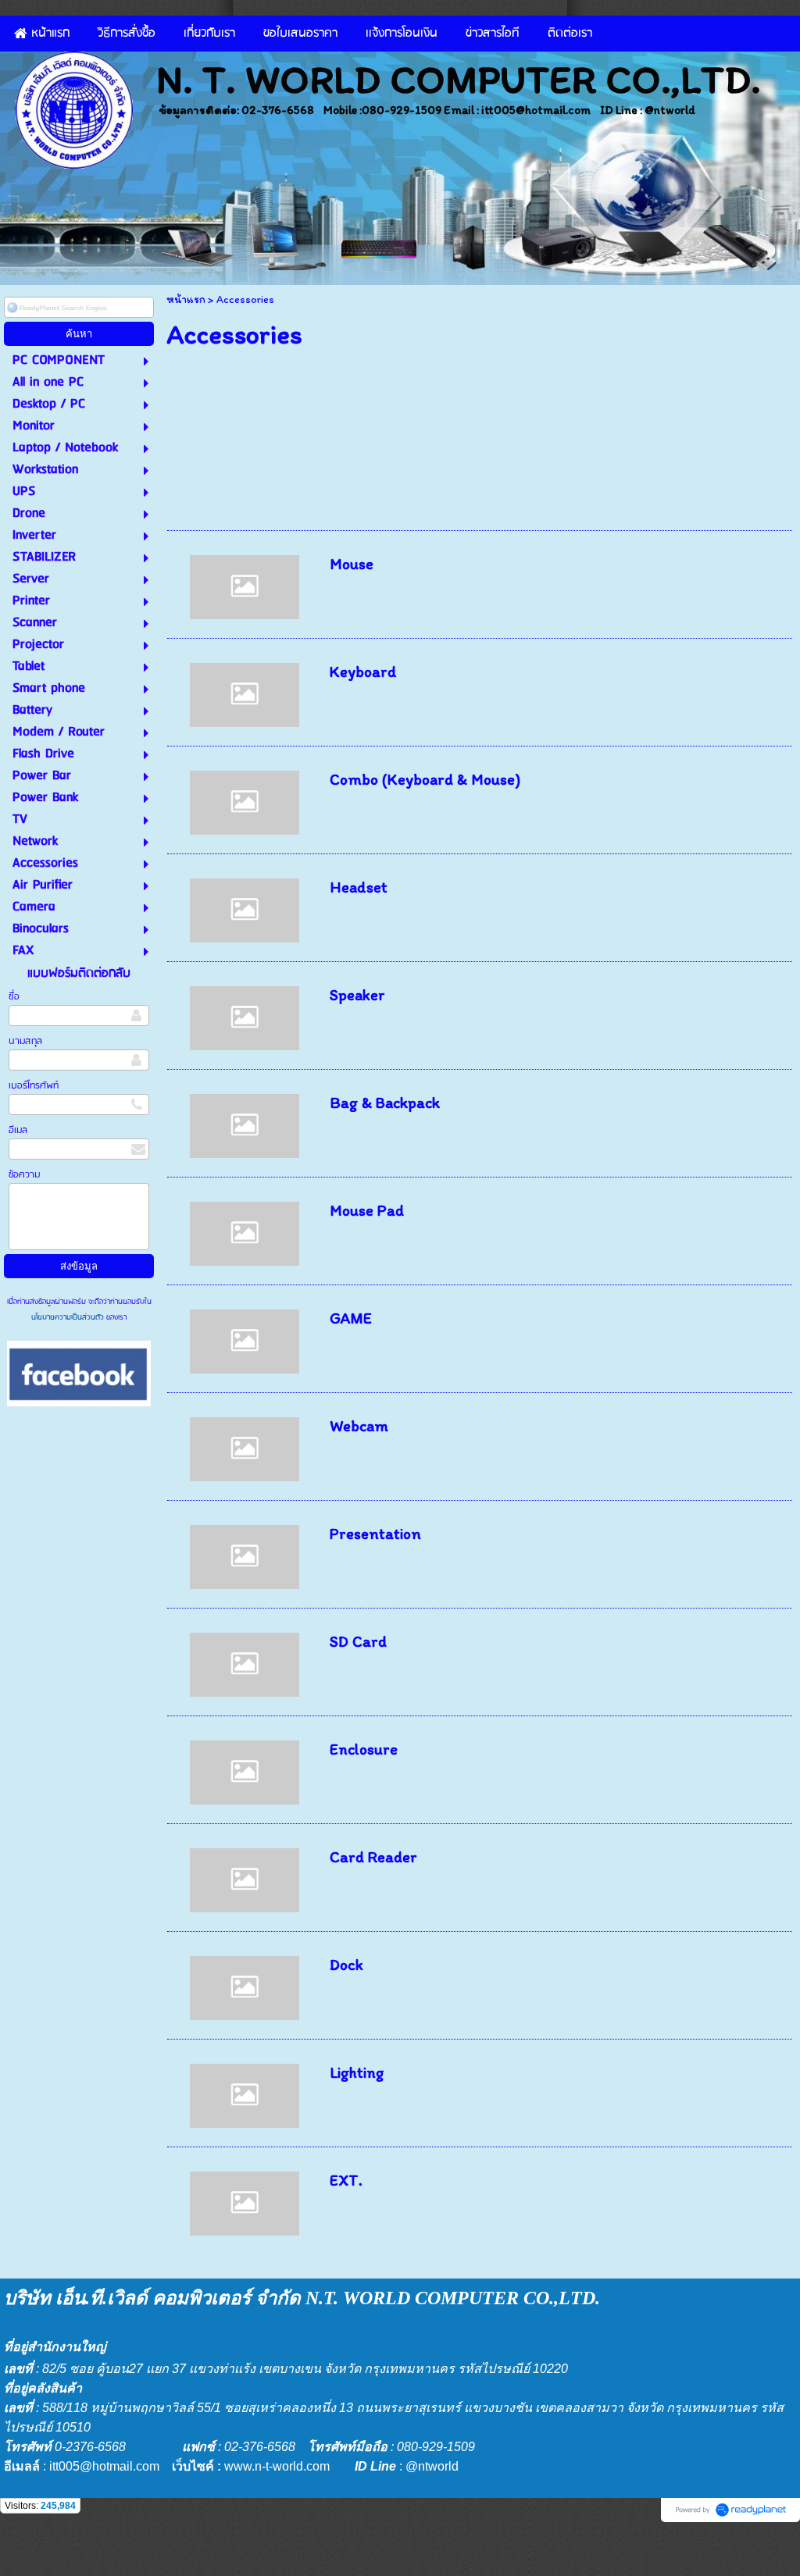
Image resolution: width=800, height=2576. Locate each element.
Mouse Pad (367, 1210)
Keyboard (363, 672)
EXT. (346, 2180)
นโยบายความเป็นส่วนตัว (69, 1317)
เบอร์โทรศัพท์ (34, 1086)
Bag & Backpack (385, 1103)
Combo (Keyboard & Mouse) (425, 779)
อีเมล (18, 1130)
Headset (359, 887)
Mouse (352, 564)
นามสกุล (25, 1041)
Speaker (357, 995)
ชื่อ (14, 997)
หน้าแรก (186, 299)
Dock (346, 1965)
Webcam (359, 1426)
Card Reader (373, 1857)
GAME (351, 1318)
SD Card (358, 1641)
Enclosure (364, 1749)
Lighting (357, 2072)
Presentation (375, 1534)
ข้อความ (24, 1175)
